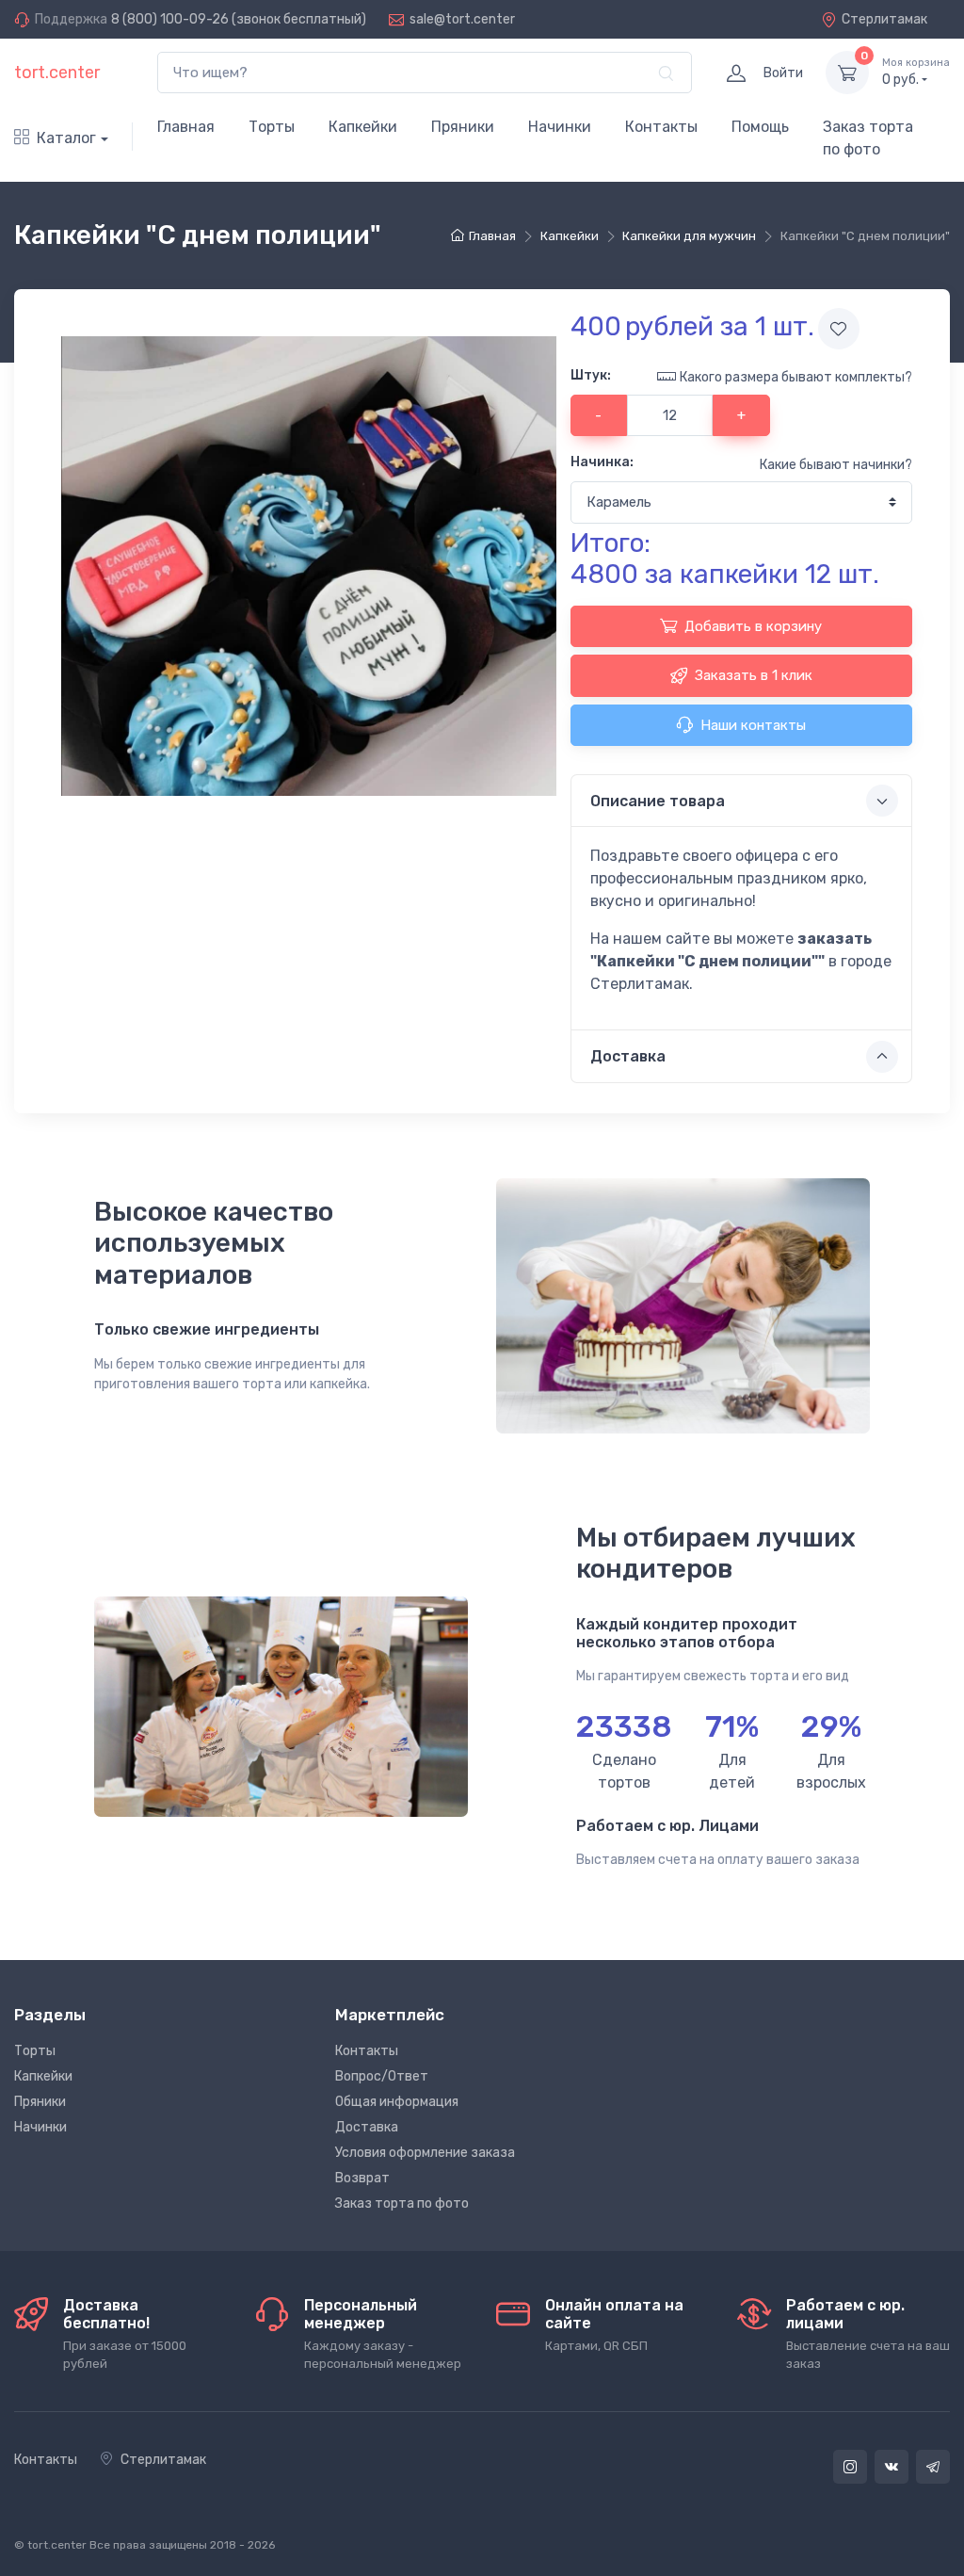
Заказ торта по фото (868, 138)
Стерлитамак (884, 19)
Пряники (463, 127)
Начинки (560, 127)
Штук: (591, 375)
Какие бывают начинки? (836, 465)
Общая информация (397, 2102)
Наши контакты (753, 725)
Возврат (362, 2178)
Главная (186, 127)
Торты (272, 127)
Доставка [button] (628, 1056)
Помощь (760, 127)
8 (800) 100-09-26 (170, 19)
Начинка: (602, 462)
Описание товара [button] (658, 801)
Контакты (661, 127)
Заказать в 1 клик (754, 675)
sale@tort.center (462, 19)
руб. (916, 72)
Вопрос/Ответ (382, 2076)
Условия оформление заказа (425, 2153)
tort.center (57, 73)
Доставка (367, 2127)
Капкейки (363, 127)
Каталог (66, 138)
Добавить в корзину (753, 626)
